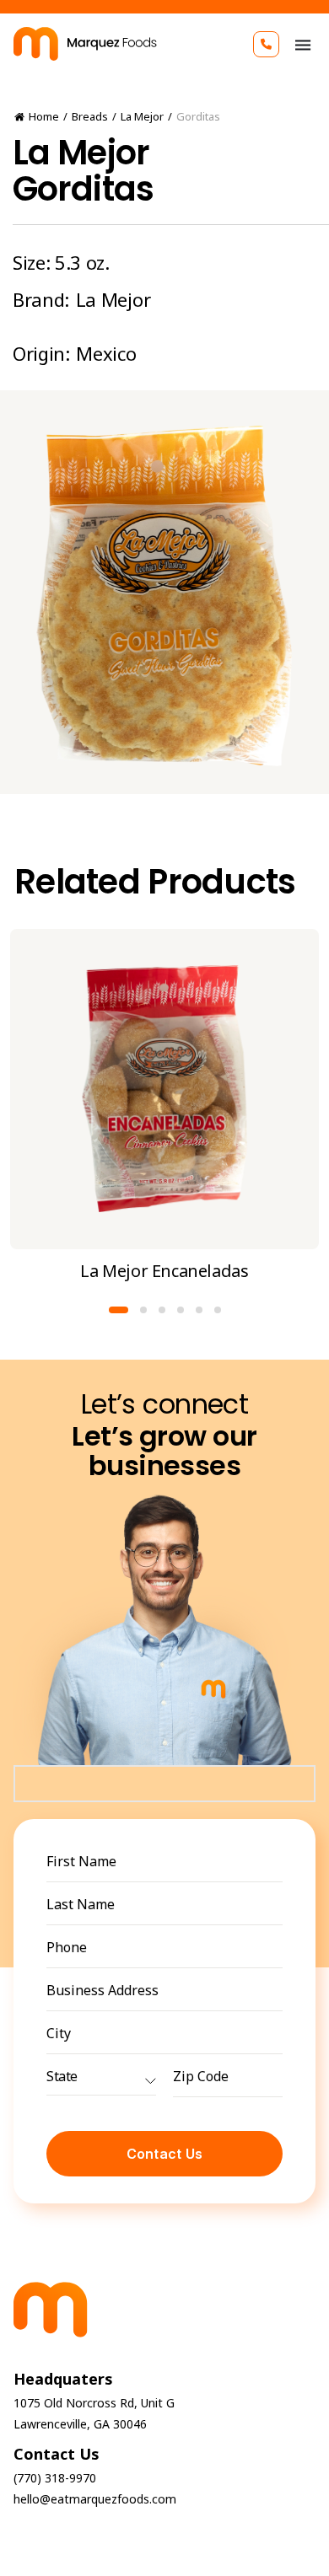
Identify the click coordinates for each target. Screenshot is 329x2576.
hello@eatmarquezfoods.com (95, 2499)
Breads (90, 116)
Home (44, 116)
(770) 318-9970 (55, 2478)
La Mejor (142, 116)
